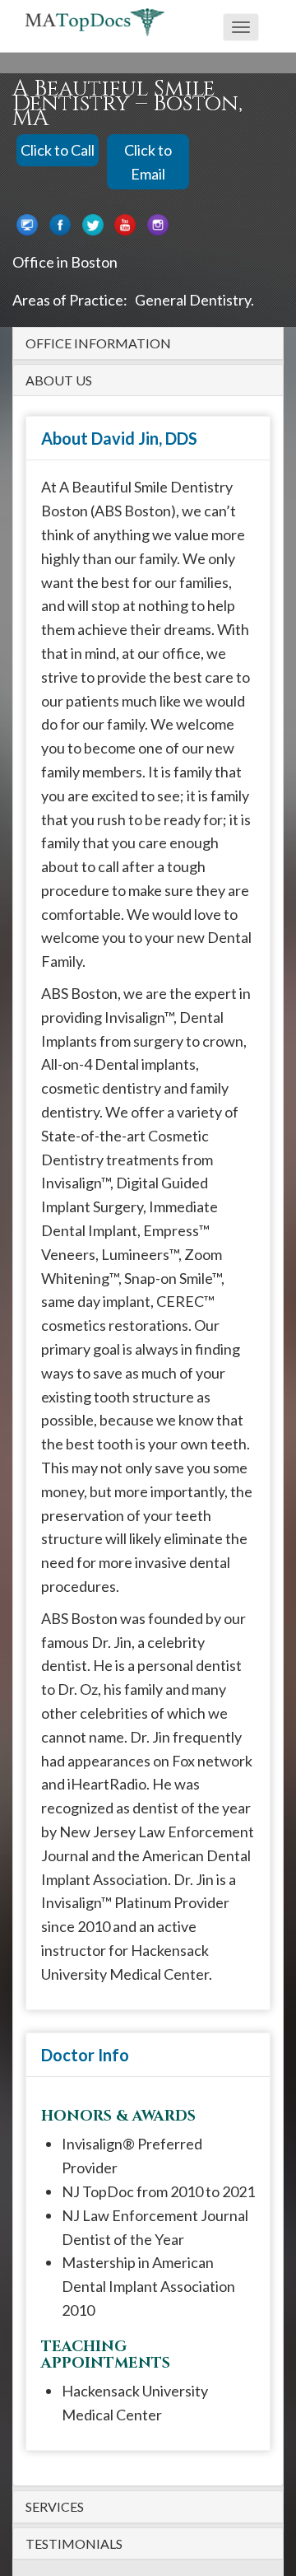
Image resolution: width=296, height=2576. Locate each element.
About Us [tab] (59, 380)
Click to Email (148, 162)
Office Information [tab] (98, 343)
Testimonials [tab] (74, 2544)
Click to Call (58, 150)
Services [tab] (55, 2507)
